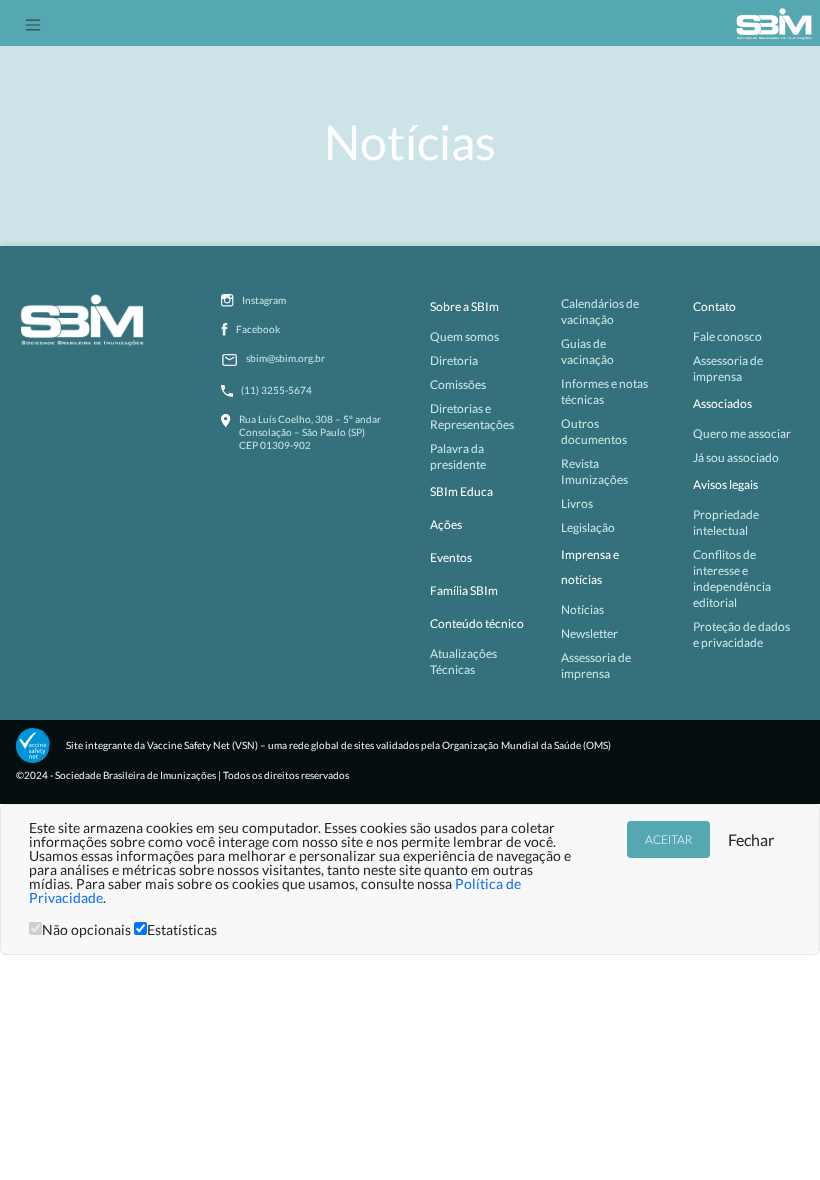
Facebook (258, 329)
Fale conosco (727, 336)
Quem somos (464, 336)
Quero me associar (742, 433)
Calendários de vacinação (600, 311)
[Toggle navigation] (33, 23)
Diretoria (454, 360)
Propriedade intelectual (726, 522)
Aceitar (668, 839)
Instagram (264, 300)
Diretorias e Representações (472, 416)
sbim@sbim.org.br (285, 358)
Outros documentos (594, 431)
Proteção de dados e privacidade (741, 634)
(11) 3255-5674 (276, 390)
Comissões (458, 384)
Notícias (582, 609)
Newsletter (589, 633)
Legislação (588, 527)
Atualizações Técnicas (463, 661)
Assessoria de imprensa (596, 665)
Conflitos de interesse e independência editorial (732, 578)
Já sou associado (736, 457)
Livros (577, 503)
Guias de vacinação (587, 351)
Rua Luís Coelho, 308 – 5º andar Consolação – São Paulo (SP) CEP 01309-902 (310, 432)
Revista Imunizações (594, 471)
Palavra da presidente (458, 456)
